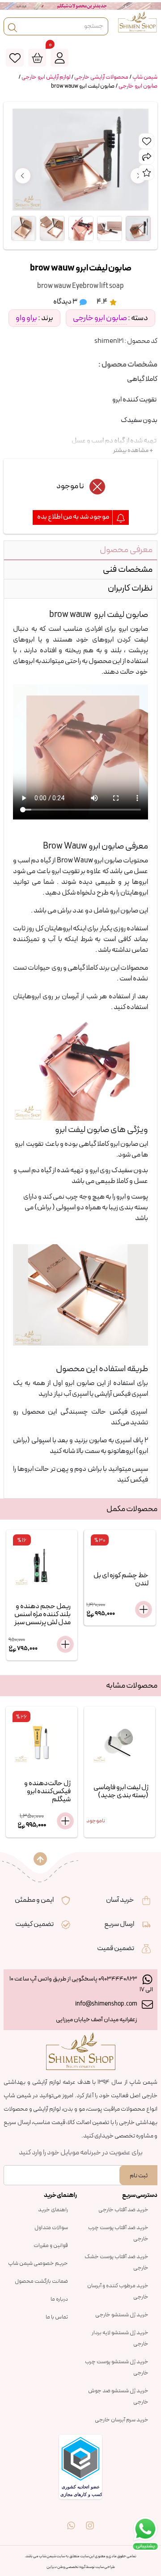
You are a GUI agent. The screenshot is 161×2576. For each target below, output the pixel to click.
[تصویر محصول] (138, 228)
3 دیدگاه (66, 302)
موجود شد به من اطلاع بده (74, 517)
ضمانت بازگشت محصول (41, 2281)
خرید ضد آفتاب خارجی (123, 2210)
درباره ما (59, 2299)
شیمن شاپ (145, 77)
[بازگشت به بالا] (40, 1859)
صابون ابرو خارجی (138, 86)
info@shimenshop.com (106, 2004)
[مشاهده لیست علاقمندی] (15, 58)
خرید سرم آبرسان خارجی (122, 2420)
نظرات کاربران (130, 588)
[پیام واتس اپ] (71, 2519)
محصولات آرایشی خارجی (101, 77)
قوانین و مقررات (51, 2246)
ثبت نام (139, 2176)
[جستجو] (13, 26)
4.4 (102, 302)
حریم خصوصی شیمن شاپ (38, 2264)
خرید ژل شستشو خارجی (122, 2315)
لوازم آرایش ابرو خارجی (46, 77)
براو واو (26, 318)
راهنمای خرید (53, 2210)
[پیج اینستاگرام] (90, 2519)
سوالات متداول (51, 2228)
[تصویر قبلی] (23, 176)
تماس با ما (57, 2317)
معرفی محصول (126, 550)
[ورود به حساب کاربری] (59, 58)
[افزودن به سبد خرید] (65, 1644)
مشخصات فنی (128, 570)
